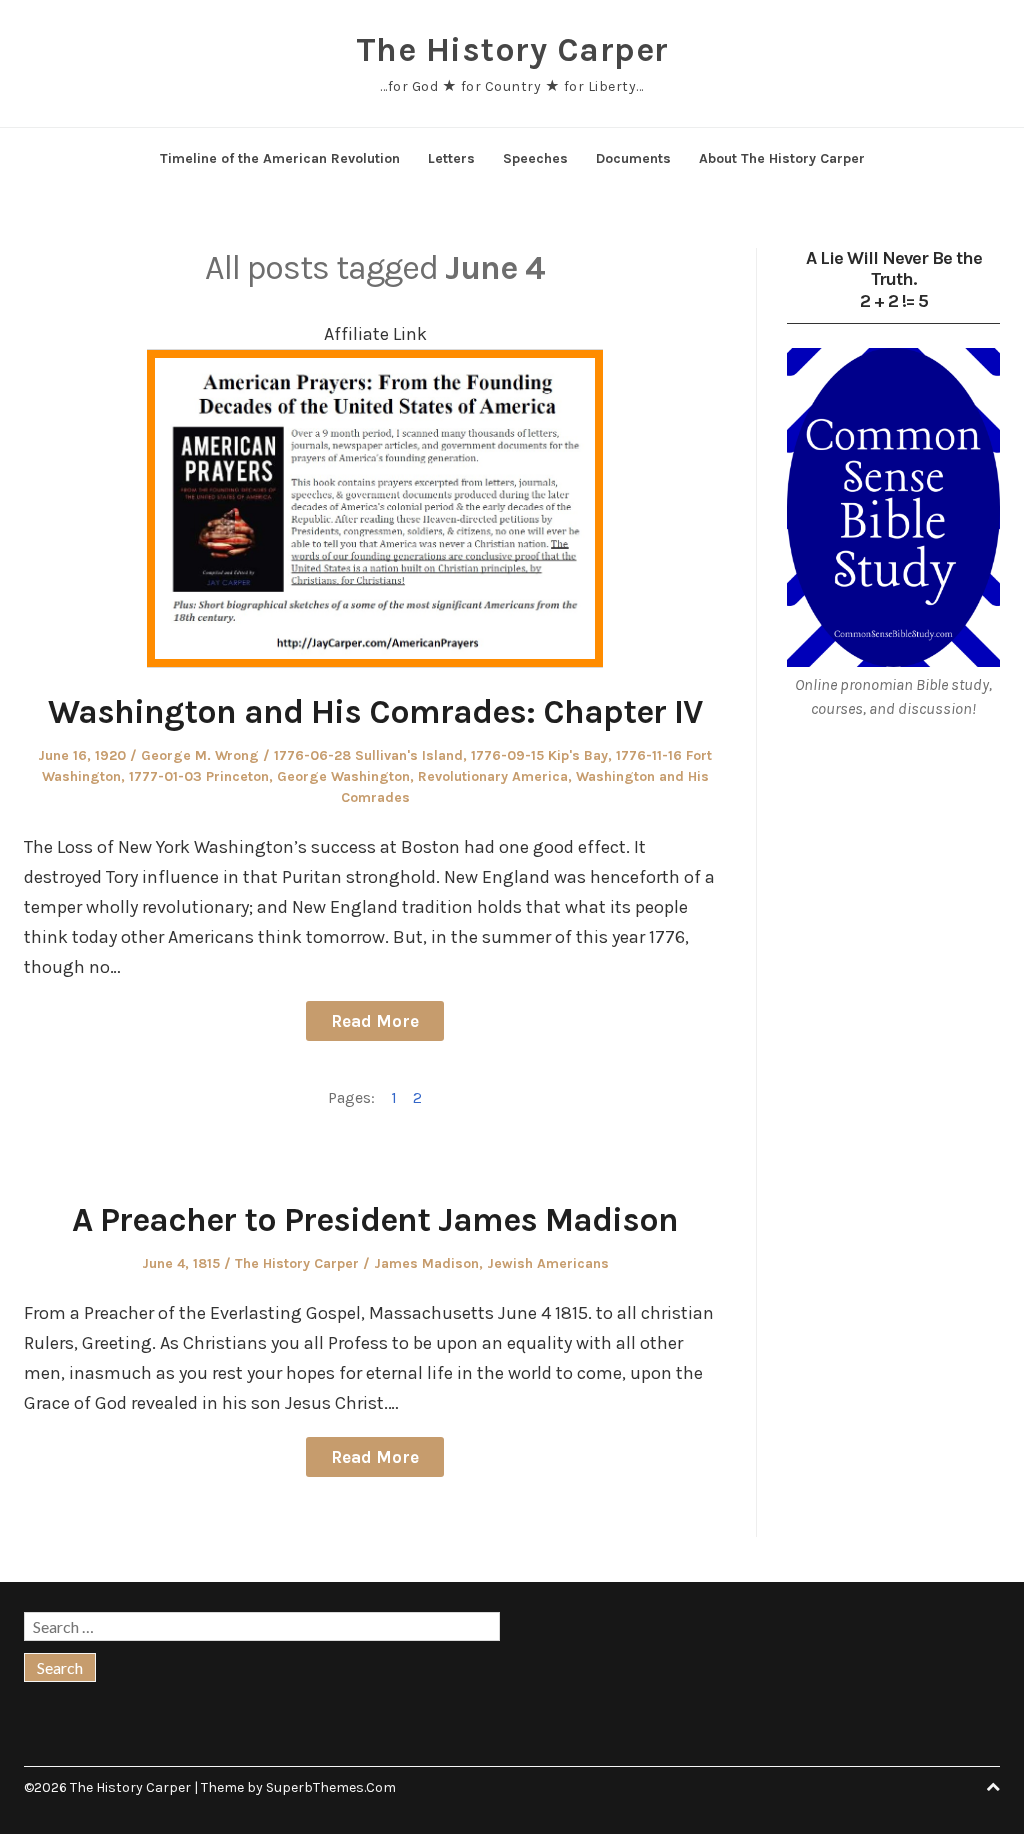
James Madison (426, 1263)
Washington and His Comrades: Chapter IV (375, 712)
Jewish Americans (548, 1263)
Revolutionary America (493, 776)
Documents (633, 158)
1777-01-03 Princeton (199, 776)
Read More (375, 1021)
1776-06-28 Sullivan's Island (368, 755)
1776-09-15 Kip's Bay (539, 755)
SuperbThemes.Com (331, 1787)
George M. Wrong (200, 755)
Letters (451, 158)
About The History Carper (782, 158)
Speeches (535, 158)
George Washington (343, 776)
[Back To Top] (993, 1787)
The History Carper (512, 50)
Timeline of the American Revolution (280, 158)
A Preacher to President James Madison (375, 1220)
